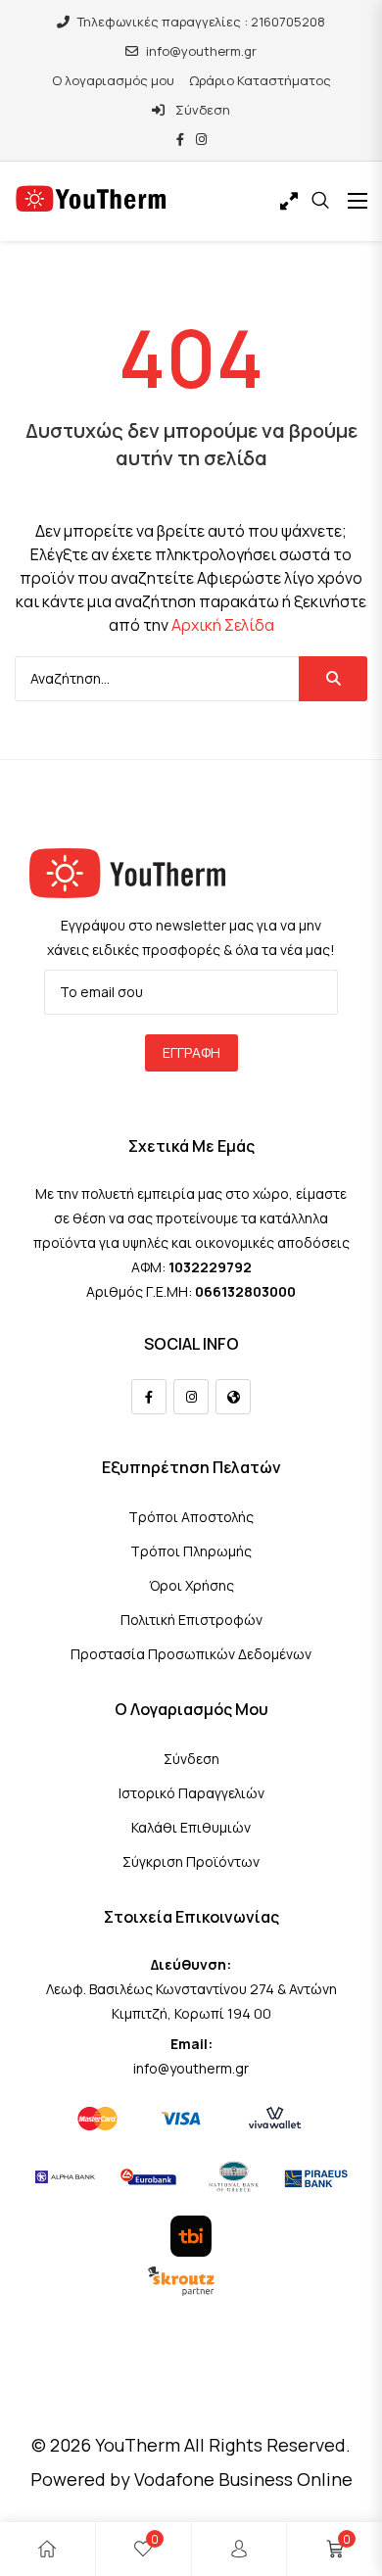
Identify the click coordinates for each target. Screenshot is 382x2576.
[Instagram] (191, 1397)
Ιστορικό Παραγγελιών (191, 1793)
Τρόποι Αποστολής (191, 1517)
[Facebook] (149, 1397)
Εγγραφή (191, 1052)
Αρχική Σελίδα (223, 625)
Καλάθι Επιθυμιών (191, 1827)
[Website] (233, 1397)
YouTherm (138, 2445)
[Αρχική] (47, 2549)
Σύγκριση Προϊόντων (191, 1861)
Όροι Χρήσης (191, 1585)
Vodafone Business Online (243, 2479)
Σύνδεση (201, 110)
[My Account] (239, 2549)
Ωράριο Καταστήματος (260, 80)
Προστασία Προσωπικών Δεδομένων (191, 1654)
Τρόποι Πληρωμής (191, 1551)
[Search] (333, 679)
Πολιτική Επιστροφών (191, 1620)
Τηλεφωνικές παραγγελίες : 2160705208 (201, 22)
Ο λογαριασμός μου (113, 80)
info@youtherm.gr (201, 51)
